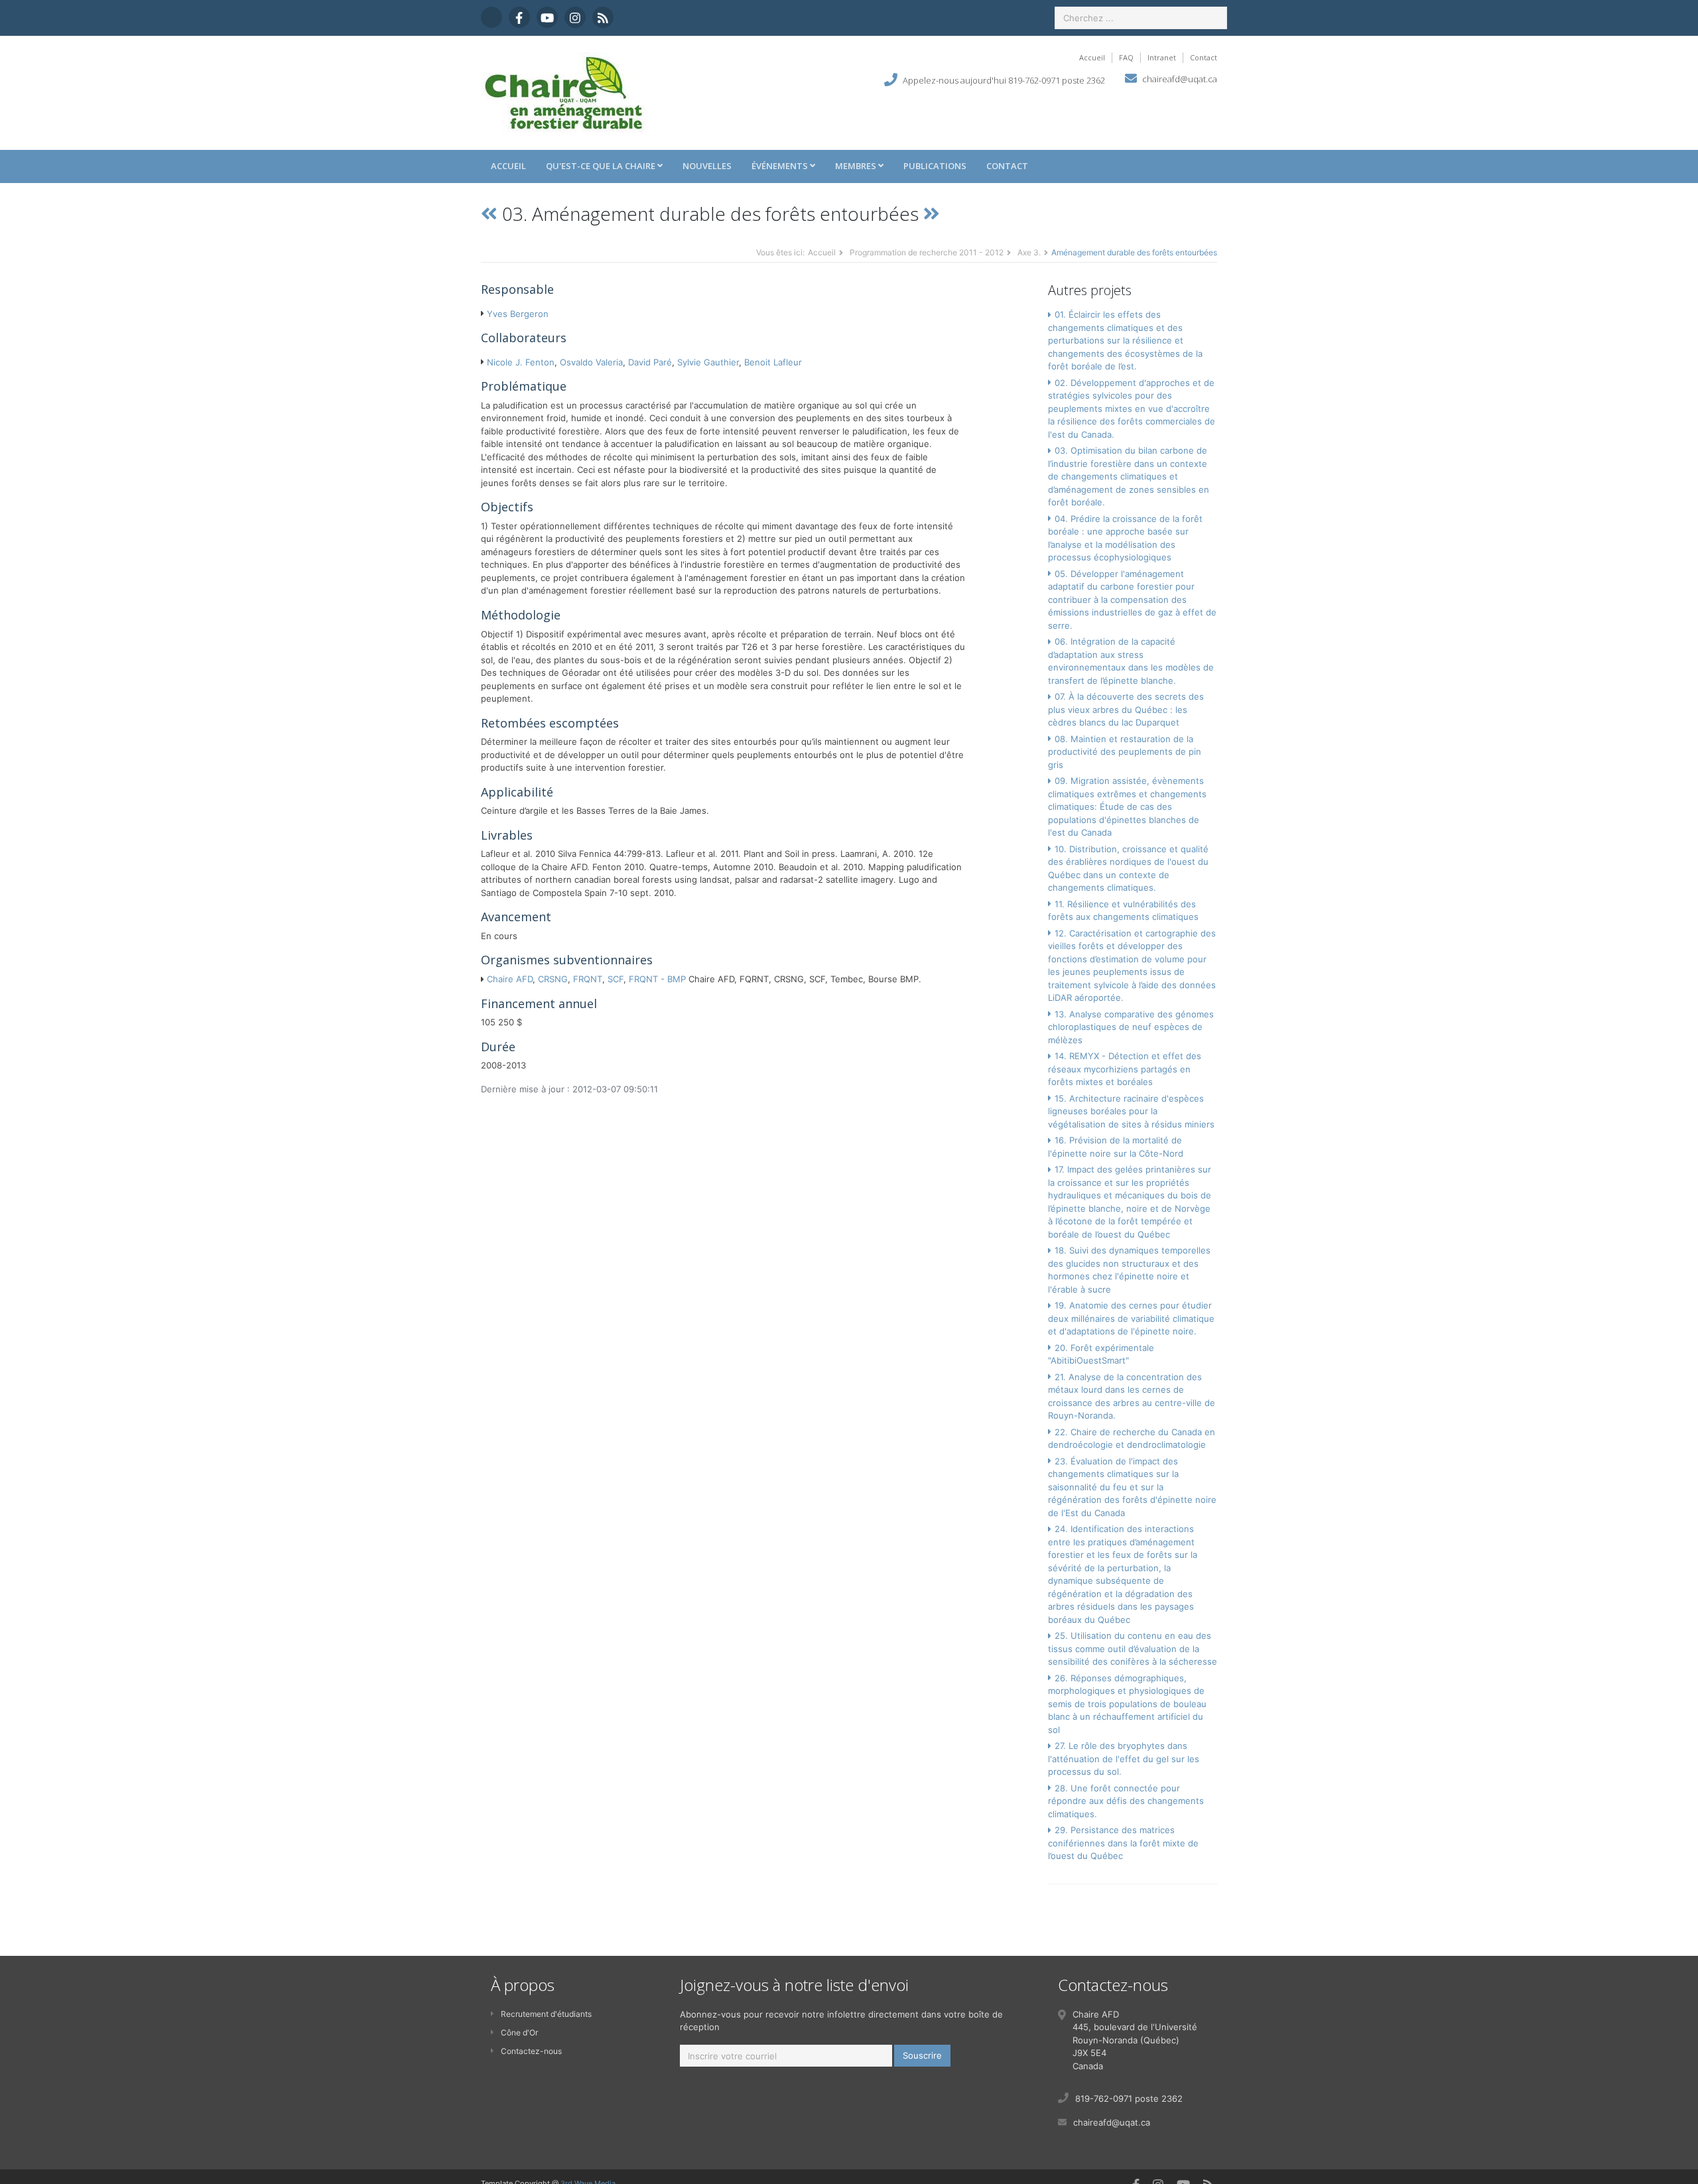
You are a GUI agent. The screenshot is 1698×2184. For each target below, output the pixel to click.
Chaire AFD (510, 979)
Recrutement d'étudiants (546, 2014)
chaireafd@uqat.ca (1180, 79)
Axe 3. (1029, 252)
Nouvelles (707, 166)
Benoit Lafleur (773, 362)
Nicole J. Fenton (521, 362)
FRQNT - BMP (657, 979)
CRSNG (553, 979)
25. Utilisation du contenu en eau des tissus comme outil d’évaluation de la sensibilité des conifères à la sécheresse (1133, 1648)
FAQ (1126, 57)
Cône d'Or (519, 2032)
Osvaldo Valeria (591, 362)
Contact (1204, 57)
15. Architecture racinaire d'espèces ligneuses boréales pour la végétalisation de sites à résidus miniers (1131, 1111)
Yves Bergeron (518, 314)
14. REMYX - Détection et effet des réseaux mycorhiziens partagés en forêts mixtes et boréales (1125, 1069)
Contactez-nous (531, 2051)
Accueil (1092, 57)
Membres (857, 166)
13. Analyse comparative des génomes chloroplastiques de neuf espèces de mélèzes (1131, 1027)
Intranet (1162, 57)
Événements (781, 166)
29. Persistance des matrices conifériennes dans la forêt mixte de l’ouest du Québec (1123, 1843)
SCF (616, 979)
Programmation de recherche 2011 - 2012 (927, 252)
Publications (935, 166)
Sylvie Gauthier (708, 362)
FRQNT (588, 979)
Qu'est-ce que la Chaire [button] (602, 166)
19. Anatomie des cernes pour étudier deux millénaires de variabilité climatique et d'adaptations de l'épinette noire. (1131, 1318)
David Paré (650, 362)
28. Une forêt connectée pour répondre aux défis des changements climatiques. (1126, 1801)
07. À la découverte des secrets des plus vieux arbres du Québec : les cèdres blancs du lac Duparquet (1126, 709)
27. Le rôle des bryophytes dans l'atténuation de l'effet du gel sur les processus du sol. (1124, 1759)
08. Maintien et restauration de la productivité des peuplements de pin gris (1125, 752)
